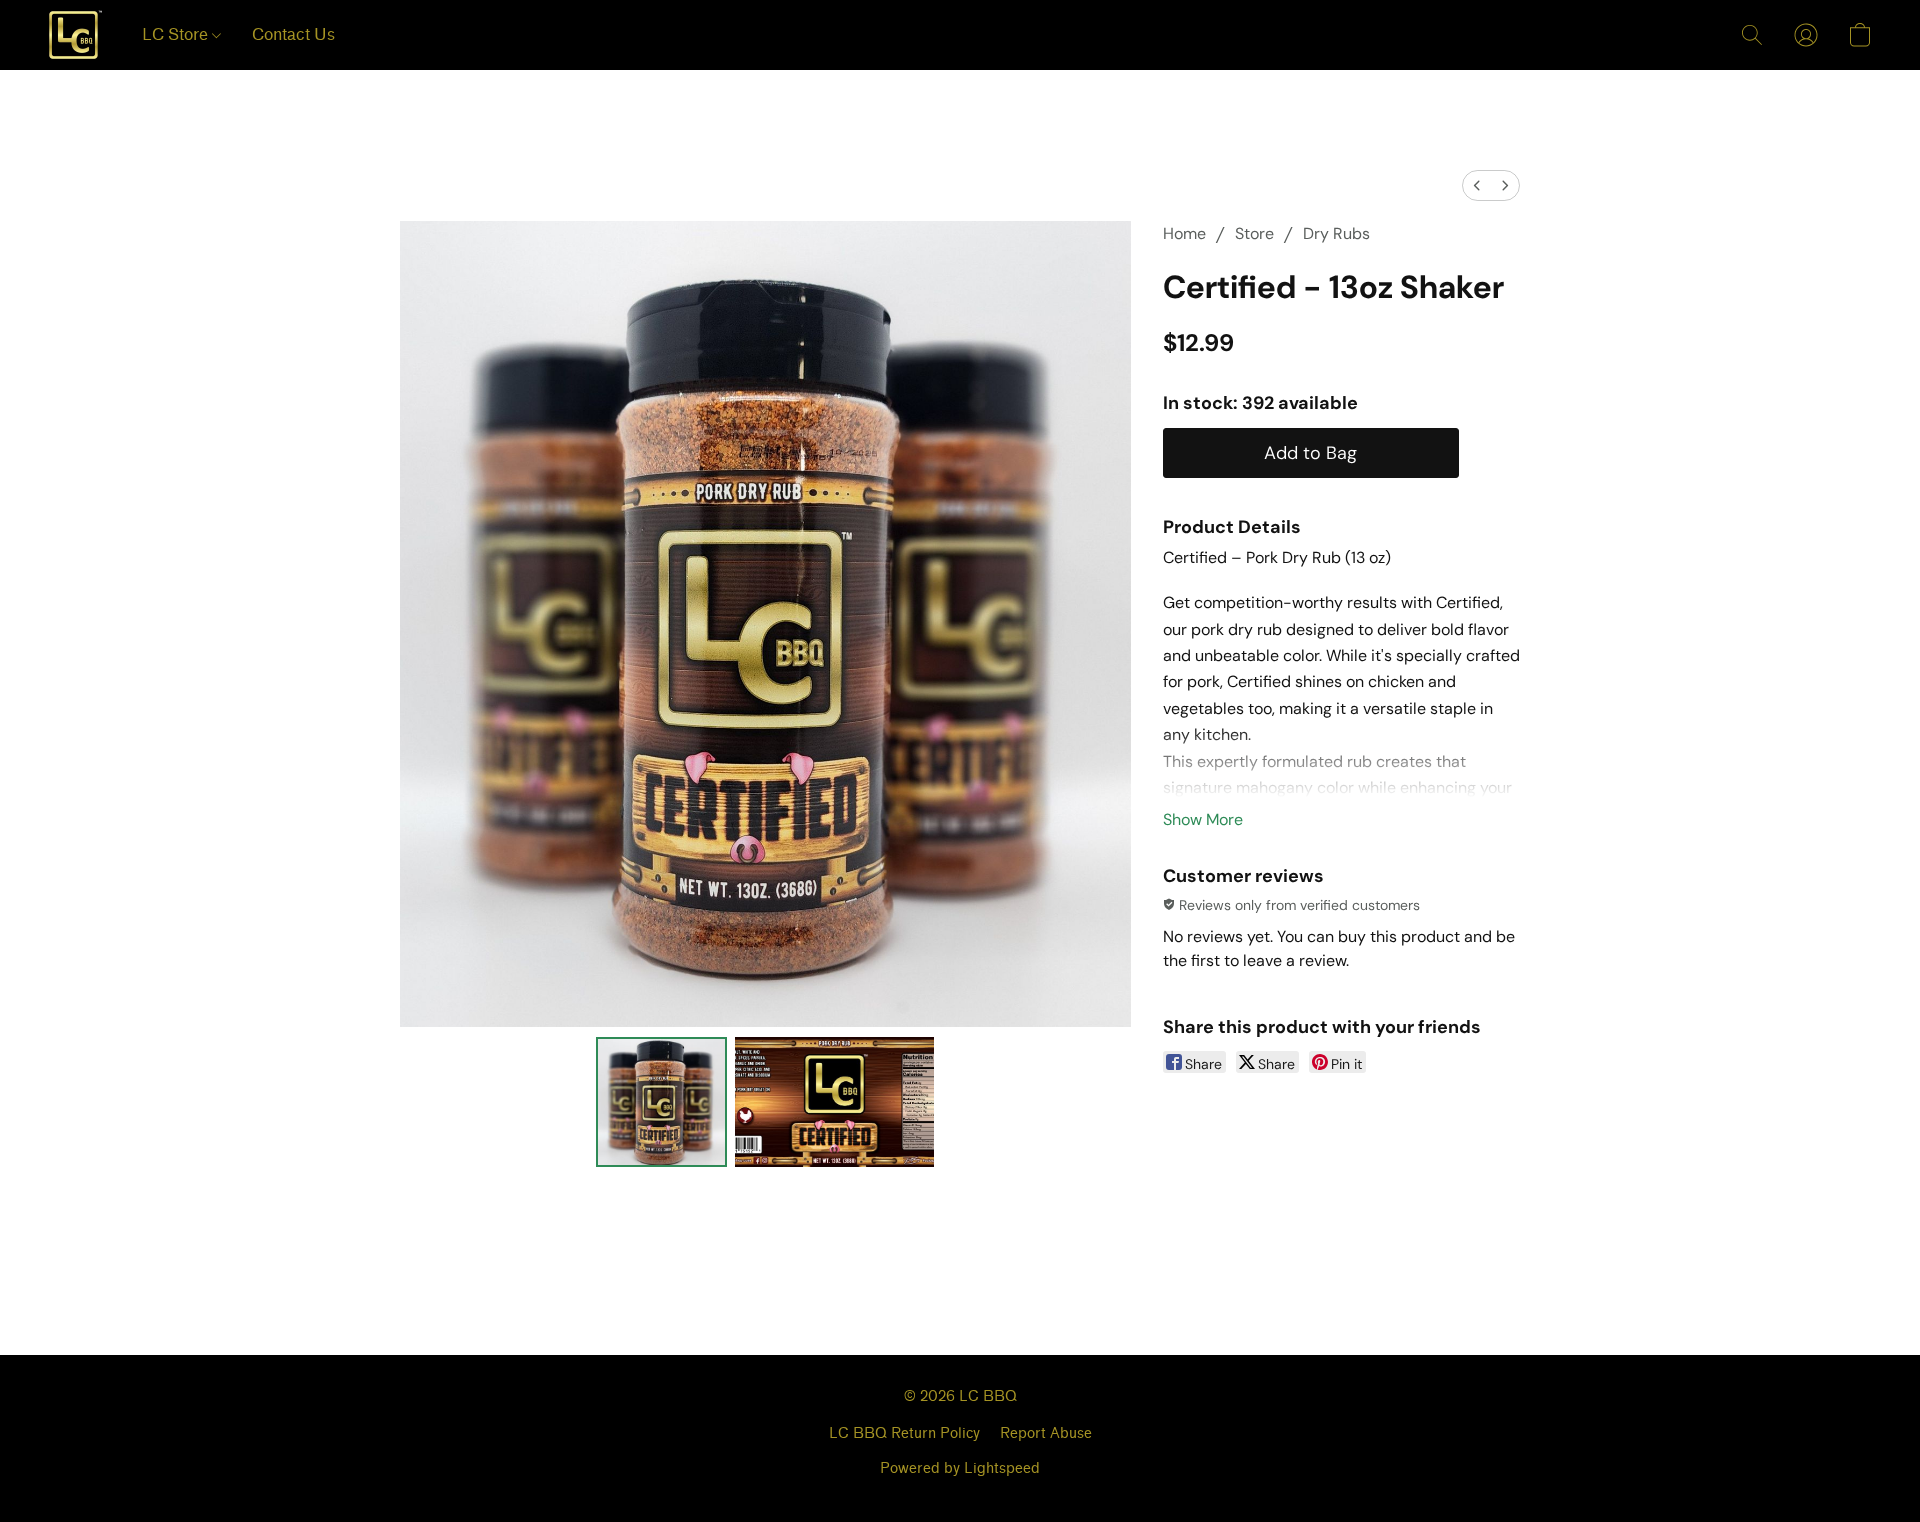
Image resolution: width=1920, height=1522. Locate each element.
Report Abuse (1046, 1433)
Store (1254, 233)
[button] (75, 35)
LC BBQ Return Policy (904, 1433)
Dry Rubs (1336, 233)
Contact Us (293, 34)
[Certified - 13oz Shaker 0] (661, 1102)
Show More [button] (1203, 819)
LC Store (177, 34)
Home (1184, 233)
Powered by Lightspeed (960, 1468)
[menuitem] (1477, 185)
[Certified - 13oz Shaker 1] (835, 1102)
